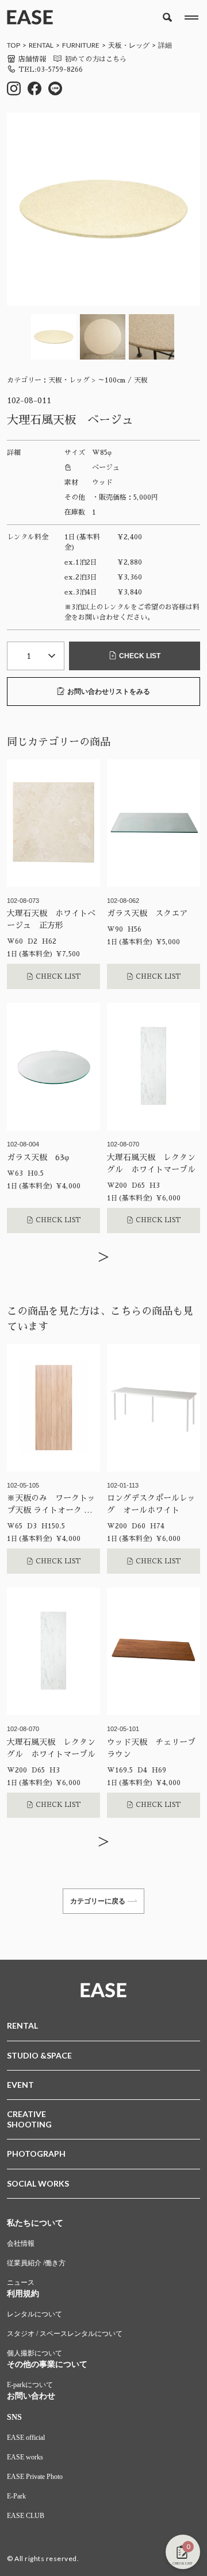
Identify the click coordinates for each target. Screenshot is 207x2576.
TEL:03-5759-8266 (51, 69)
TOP (14, 45)
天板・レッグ (129, 45)
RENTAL (41, 45)
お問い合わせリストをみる (109, 692)
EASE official (26, 2438)
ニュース (21, 2283)
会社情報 (21, 2243)
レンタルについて (34, 2314)
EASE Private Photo (35, 2477)
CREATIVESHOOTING (29, 2119)
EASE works (25, 2457)
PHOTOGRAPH (36, 2154)
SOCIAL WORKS (38, 2183)
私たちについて (35, 2223)
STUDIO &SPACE (39, 2055)
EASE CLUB (26, 2516)
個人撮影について (34, 2353)
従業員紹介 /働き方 (36, 2263)
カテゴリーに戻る (98, 1901)
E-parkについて (30, 2385)
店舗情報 (32, 59)
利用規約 (23, 2294)
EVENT (20, 2085)
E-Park (16, 2496)
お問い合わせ (31, 2396)
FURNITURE (81, 45)
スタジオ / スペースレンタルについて (65, 2334)
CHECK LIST (140, 656)
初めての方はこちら (95, 59)
